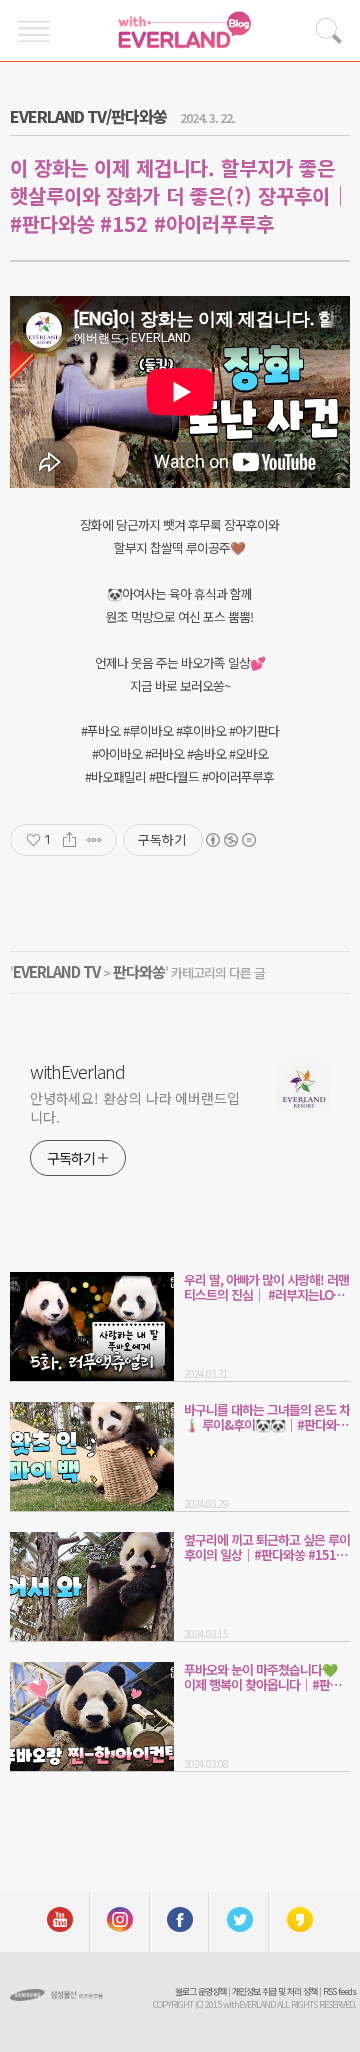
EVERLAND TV (56, 971)
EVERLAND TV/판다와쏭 (88, 116)
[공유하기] (69, 840)
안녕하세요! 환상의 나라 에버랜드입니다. (135, 1107)
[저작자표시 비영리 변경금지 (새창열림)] (230, 840)
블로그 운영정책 (200, 1991)
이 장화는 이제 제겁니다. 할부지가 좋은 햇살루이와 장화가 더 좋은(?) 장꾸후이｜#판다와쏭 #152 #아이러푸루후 (180, 195)
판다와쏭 (139, 971)
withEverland (77, 1071)
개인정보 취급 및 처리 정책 (274, 1991)
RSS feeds (339, 1991)
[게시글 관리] (94, 840)
